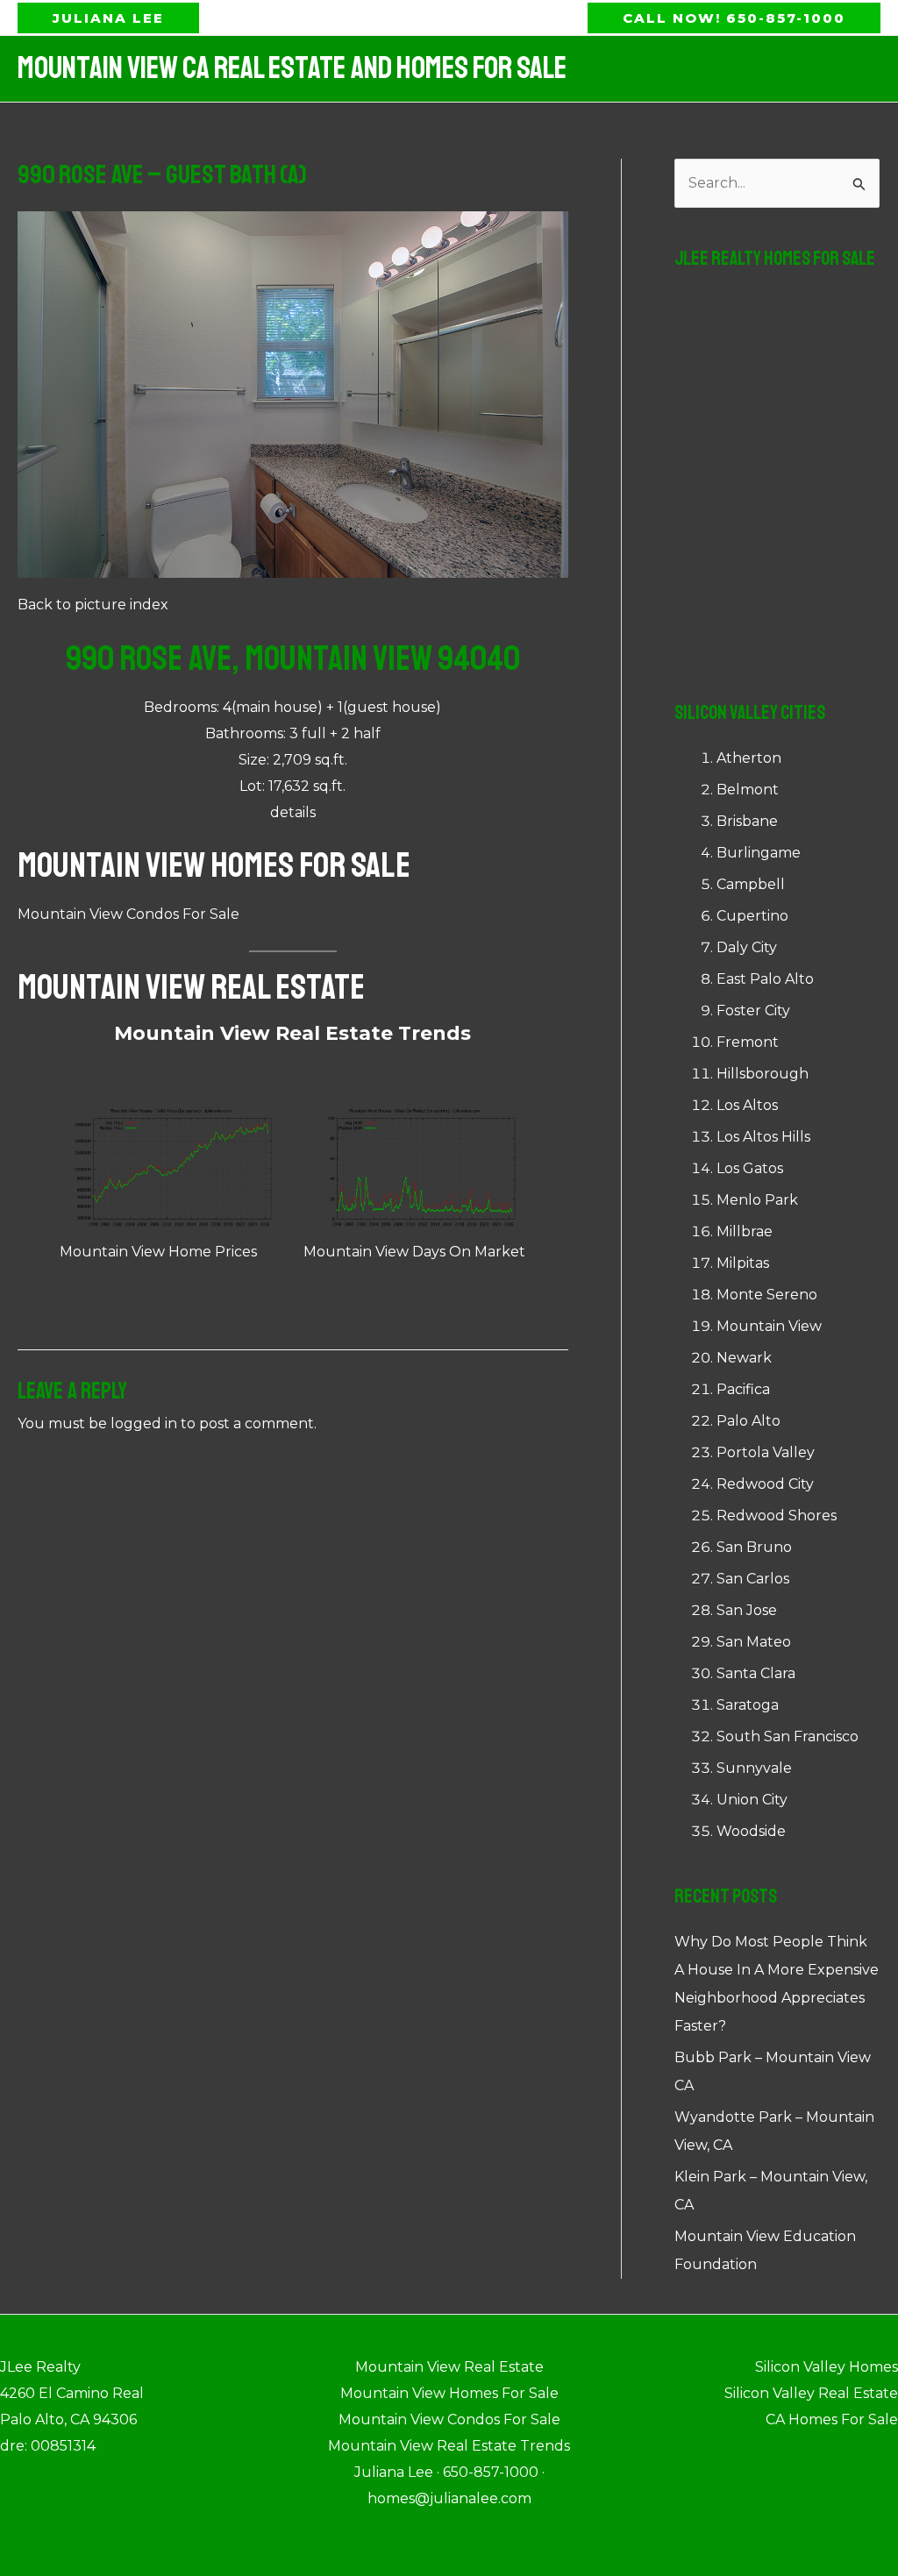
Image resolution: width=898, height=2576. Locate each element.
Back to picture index (93, 605)
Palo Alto (748, 1421)
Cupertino (752, 916)
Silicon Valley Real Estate (811, 2393)
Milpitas (743, 1263)
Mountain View (769, 1326)
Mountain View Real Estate (191, 987)
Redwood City (765, 1484)
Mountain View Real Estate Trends (292, 1033)
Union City (752, 1800)
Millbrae (745, 1231)
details (293, 812)
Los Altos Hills (763, 1137)
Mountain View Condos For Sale (128, 914)
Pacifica (743, 1389)
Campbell (751, 884)
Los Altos (747, 1105)
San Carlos (753, 1579)
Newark (744, 1358)
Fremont (748, 1042)
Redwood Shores (777, 1516)
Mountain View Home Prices (158, 1252)
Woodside (751, 1831)
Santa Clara (756, 1673)
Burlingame (759, 853)
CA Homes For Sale (832, 2419)
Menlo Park (757, 1200)
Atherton (749, 758)
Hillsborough (763, 1074)
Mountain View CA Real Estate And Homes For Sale (292, 68)
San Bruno (754, 1547)
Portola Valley (766, 1452)
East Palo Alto (765, 979)
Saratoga (748, 1705)
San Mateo (754, 1642)
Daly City (747, 947)
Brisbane (747, 821)
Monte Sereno (767, 1295)
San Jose (747, 1610)
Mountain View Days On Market (414, 1252)
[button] (108, 18)
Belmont (748, 790)
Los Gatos (750, 1168)
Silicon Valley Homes (827, 2367)
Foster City (753, 1010)
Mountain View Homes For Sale (214, 865)
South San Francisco (788, 1736)
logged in (144, 1423)
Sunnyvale (754, 1768)
